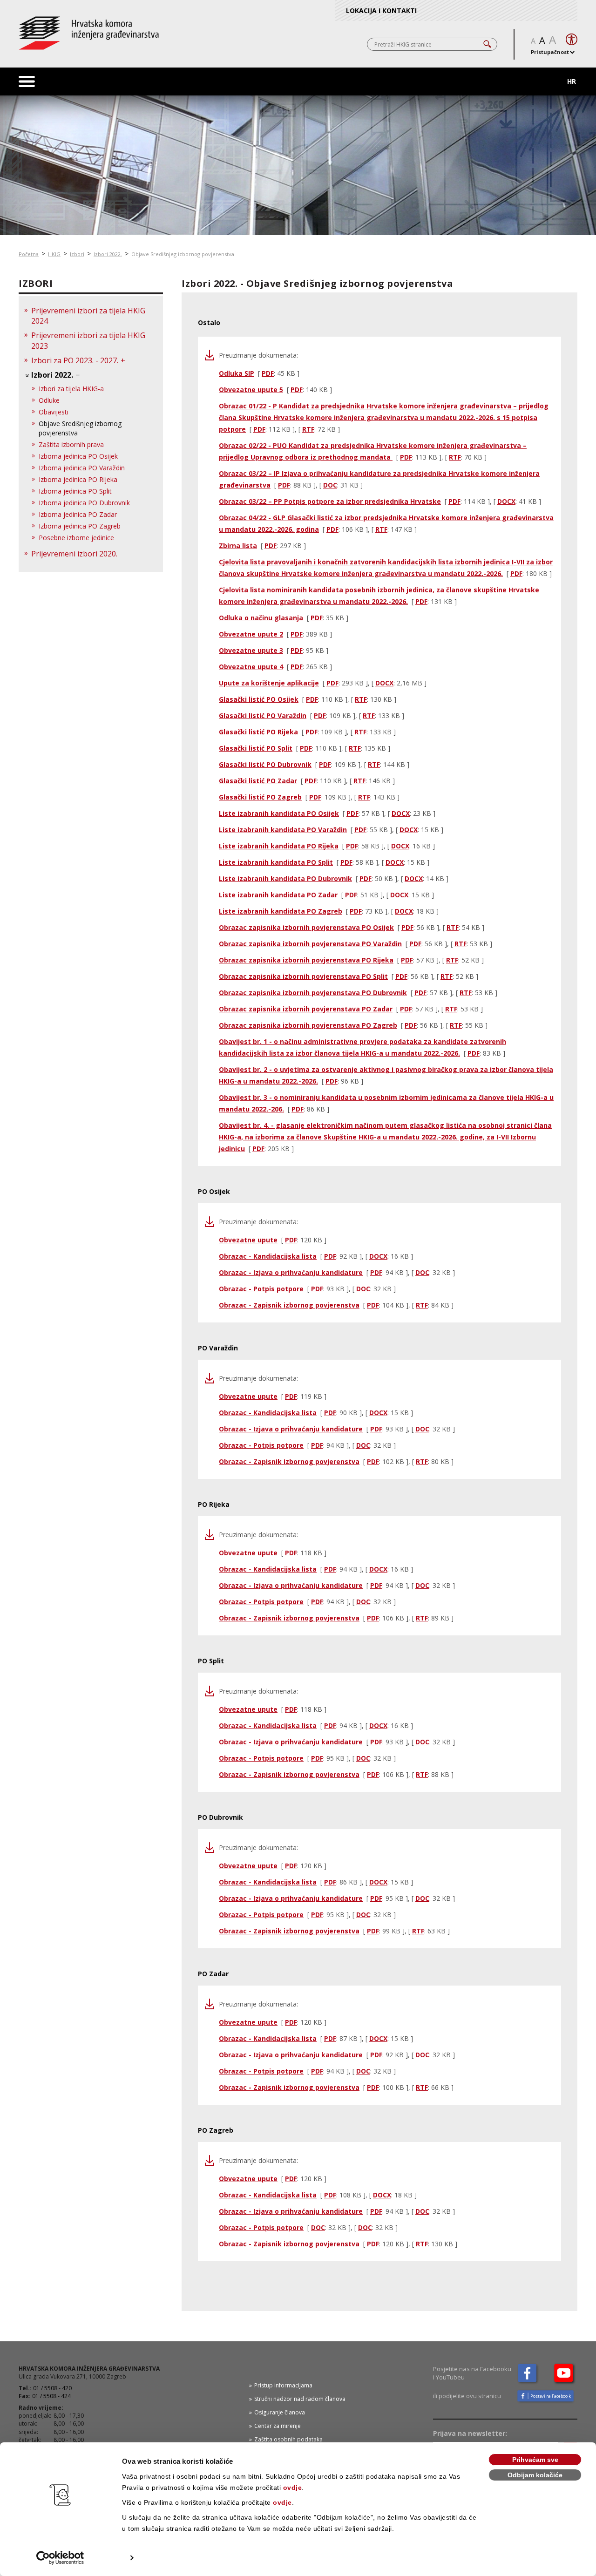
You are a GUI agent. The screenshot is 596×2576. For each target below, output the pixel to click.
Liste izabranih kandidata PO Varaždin (283, 830)
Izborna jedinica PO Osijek (78, 456)
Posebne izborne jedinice (76, 538)
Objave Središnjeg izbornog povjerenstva (80, 428)
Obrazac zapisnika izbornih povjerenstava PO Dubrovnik (313, 993)
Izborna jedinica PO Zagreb (80, 526)
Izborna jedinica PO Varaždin (82, 468)
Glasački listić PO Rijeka (258, 732)
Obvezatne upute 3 (251, 650)
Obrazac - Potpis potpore (261, 1289)
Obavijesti (54, 412)
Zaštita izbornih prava (71, 444)
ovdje (293, 2488)
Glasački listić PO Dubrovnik (265, 764)
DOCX (506, 501)
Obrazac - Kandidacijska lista (268, 1256)
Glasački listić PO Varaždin (263, 715)
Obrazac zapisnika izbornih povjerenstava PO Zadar (306, 1009)
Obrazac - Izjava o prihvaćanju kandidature (291, 1272)
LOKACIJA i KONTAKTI (381, 10)
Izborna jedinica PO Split (75, 491)
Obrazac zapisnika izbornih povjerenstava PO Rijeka (306, 960)
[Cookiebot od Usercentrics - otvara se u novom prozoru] (60, 2558)
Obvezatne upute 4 (251, 667)
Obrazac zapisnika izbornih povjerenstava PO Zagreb (308, 1025)
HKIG (54, 254)
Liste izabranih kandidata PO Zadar (278, 895)
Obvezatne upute (248, 1240)
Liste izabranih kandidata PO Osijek (279, 813)
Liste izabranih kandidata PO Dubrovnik (285, 878)
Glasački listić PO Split (256, 748)
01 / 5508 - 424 (51, 2396)
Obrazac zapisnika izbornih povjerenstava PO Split (303, 976)
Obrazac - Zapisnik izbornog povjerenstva (289, 1305)
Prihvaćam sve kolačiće (535, 2461)
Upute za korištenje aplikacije (269, 683)
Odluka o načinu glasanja (261, 618)
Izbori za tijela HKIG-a (71, 389)
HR (572, 81)
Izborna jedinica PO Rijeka (78, 479)
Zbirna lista (238, 546)
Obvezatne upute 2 (251, 634)
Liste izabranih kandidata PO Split (276, 862)
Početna (29, 254)
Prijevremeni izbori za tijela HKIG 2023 (88, 341)
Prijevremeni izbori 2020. (74, 554)
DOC (330, 485)
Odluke (49, 400)
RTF (308, 429)
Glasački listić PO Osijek (259, 699)
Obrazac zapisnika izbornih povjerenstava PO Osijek (306, 927)
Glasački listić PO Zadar (258, 781)
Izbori (77, 254)
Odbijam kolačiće (535, 2475)
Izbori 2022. (108, 254)
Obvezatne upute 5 (251, 390)
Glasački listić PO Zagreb (260, 797)
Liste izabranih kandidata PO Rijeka (279, 846)
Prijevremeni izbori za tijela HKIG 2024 (88, 316)
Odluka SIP (237, 373)
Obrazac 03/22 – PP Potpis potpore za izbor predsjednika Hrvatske (330, 501)
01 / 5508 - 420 (52, 2388)
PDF (268, 373)
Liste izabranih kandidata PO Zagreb (281, 911)
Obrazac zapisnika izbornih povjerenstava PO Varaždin (310, 944)
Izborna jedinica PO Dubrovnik (84, 503)
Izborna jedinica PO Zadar (78, 514)
